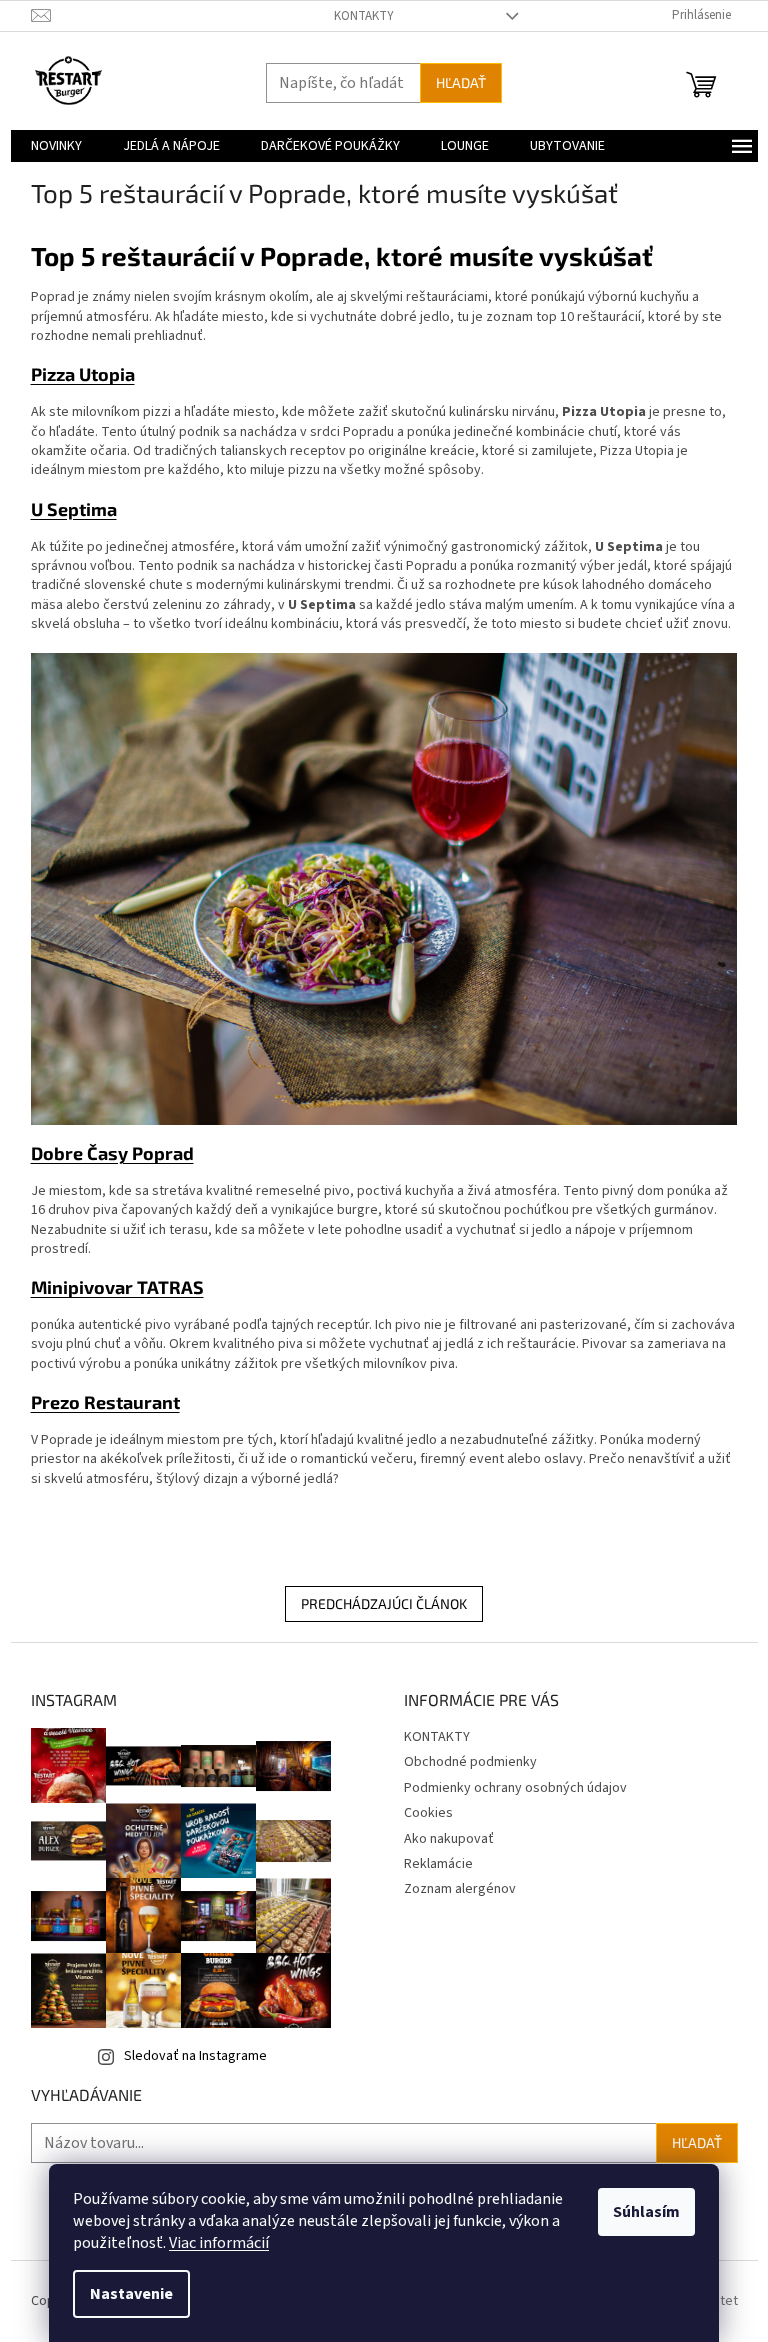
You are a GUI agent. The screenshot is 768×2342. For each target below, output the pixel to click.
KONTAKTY (364, 16)
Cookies (428, 1813)
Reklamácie (438, 1864)
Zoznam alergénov (460, 1889)
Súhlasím (646, 2212)
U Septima (74, 509)
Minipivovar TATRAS (117, 1287)
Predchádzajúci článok (384, 1603)
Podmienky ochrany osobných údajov (515, 1788)
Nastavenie (131, 2294)
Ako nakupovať (449, 1839)
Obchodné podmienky (470, 1762)
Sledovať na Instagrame (195, 2056)
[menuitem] (56, 146)
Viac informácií (219, 2243)
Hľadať (461, 82)
